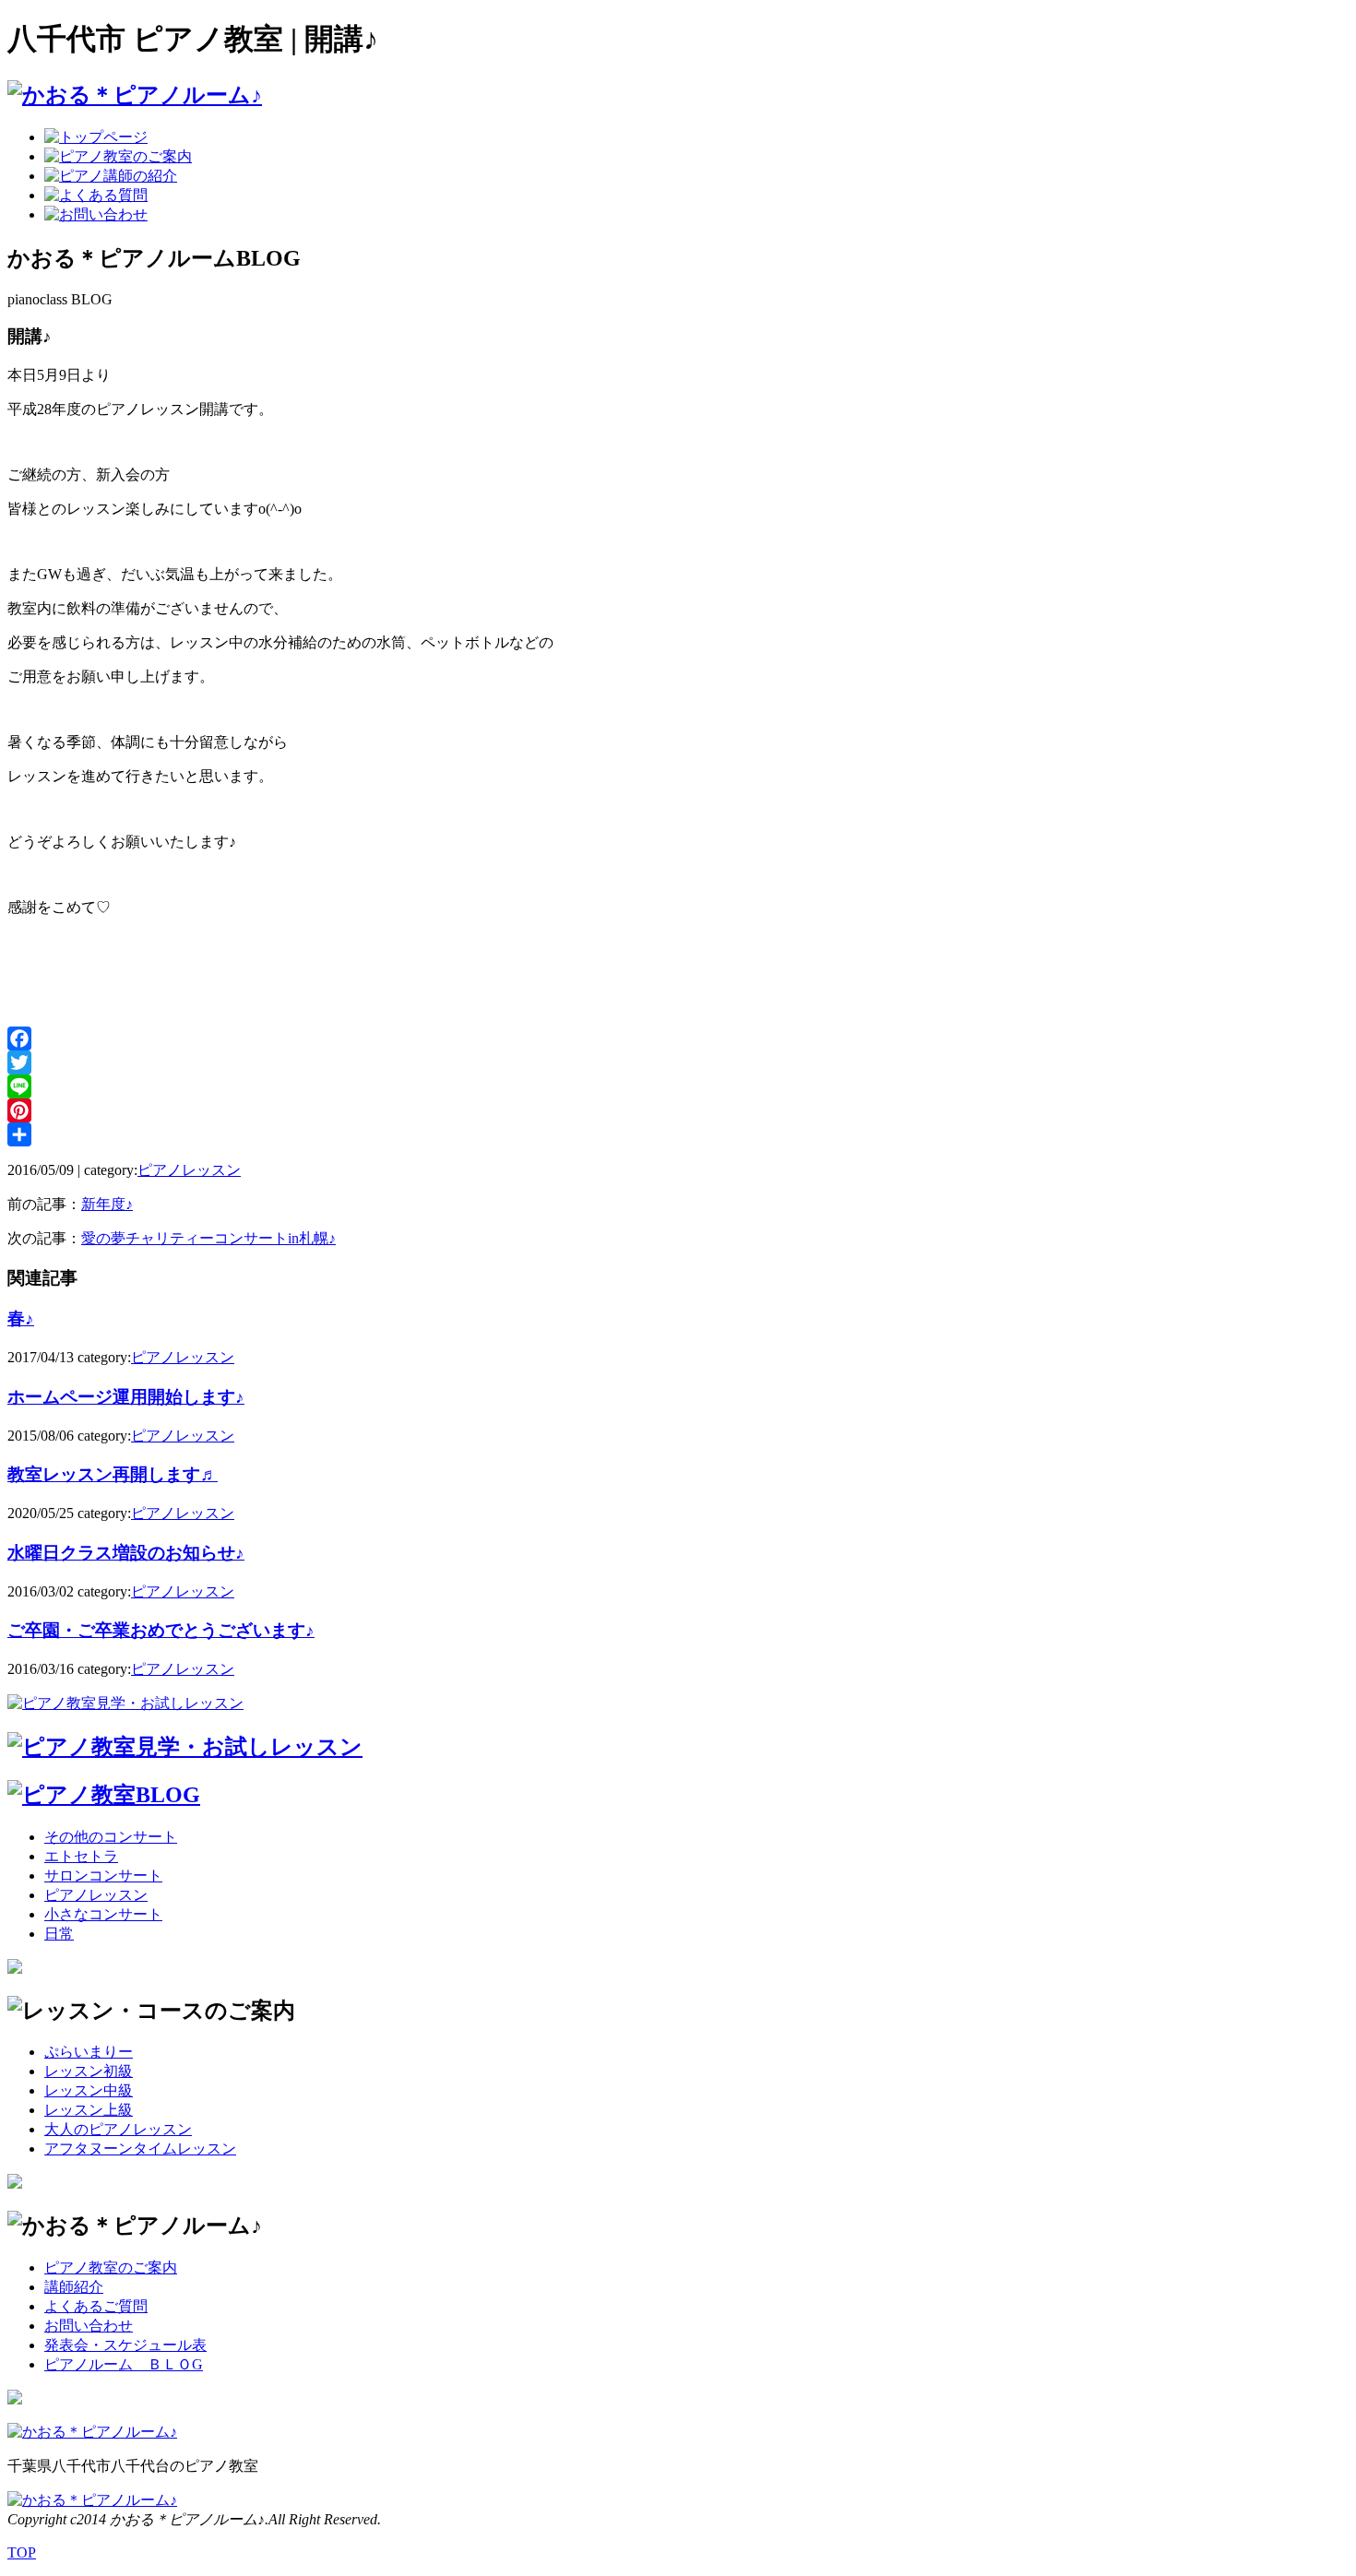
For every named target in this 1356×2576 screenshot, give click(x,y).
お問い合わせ (89, 2326)
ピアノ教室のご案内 (111, 2267)
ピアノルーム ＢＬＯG (124, 2364)
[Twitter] (678, 1062)
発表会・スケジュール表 (125, 2345)
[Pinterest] (678, 1110)
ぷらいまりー (89, 2052)
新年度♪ (107, 1204)
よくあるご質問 (96, 2306)
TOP (22, 2552)
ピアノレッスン (189, 1170)
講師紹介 (74, 2287)
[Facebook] (678, 1039)
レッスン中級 (89, 2090)
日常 (59, 1934)
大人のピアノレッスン (118, 2129)
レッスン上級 (89, 2110)
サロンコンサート (103, 1876)
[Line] (678, 1086)
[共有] (678, 1134)
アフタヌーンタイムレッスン (140, 2149)
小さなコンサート (103, 1914)
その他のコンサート (111, 1837)
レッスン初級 (89, 2071)
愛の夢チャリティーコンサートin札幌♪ (208, 1238)
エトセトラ (81, 1856)
